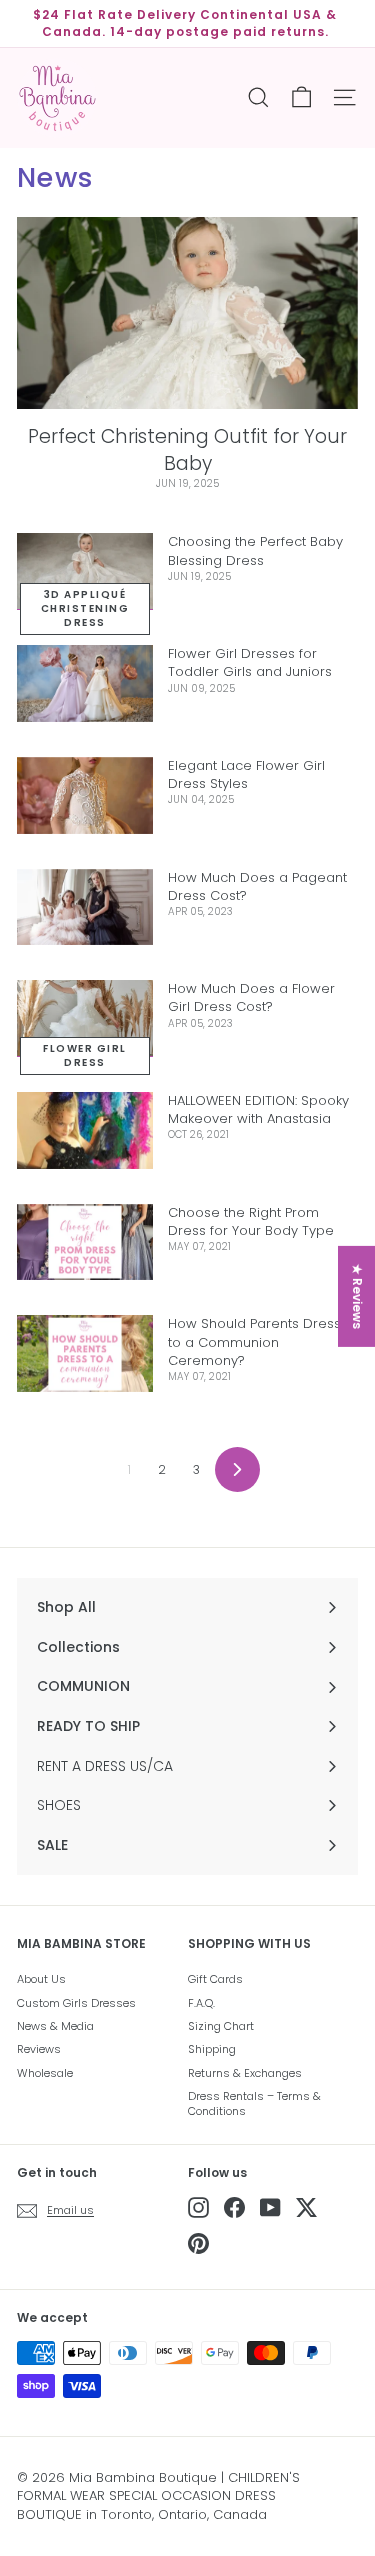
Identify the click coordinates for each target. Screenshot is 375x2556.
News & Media (55, 2026)
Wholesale (45, 2073)
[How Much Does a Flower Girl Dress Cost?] (85, 1018)
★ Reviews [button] (357, 1296)
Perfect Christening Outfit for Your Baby (187, 450)
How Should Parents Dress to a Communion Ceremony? (254, 1341)
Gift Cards (215, 1979)
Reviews (39, 2049)
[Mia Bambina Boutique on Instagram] (198, 2207)
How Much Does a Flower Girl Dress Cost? (251, 997)
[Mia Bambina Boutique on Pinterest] (198, 2243)
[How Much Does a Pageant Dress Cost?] (85, 907)
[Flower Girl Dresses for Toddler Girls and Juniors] (85, 683)
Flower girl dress (85, 1055)
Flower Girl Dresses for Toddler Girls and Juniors (250, 662)
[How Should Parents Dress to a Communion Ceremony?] (85, 1353)
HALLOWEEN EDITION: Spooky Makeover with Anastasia (258, 1109)
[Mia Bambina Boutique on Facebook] (234, 2207)
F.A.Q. (201, 2003)
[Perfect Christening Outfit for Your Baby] (187, 313)
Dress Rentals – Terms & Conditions (254, 2103)
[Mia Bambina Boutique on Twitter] (306, 2207)
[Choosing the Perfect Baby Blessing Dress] (85, 571)
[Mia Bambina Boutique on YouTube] (270, 2207)
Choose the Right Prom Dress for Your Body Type (251, 1221)
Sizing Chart (221, 2026)
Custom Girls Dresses (76, 2003)
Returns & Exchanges (245, 2073)
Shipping (212, 2049)
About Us (41, 1979)
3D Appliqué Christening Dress (85, 608)
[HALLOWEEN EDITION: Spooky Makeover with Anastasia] (85, 1130)
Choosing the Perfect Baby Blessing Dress (255, 550)
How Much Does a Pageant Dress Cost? (257, 886)
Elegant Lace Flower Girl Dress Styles (246, 774)
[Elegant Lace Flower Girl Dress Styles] (85, 795)
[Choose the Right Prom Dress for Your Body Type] (85, 1242)
